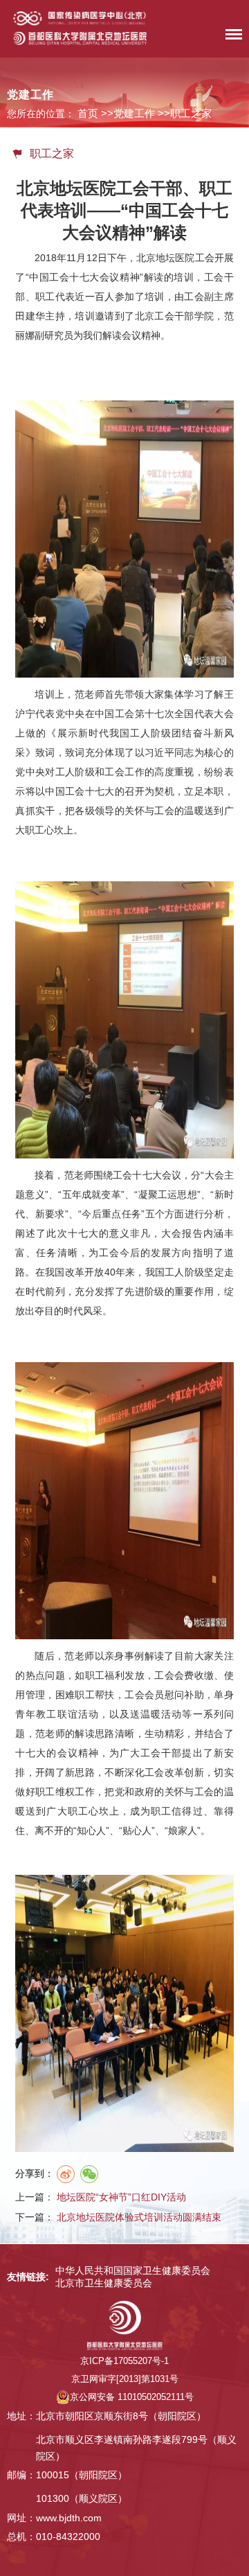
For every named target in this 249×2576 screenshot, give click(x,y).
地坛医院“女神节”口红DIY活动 (121, 2197)
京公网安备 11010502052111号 (132, 2397)
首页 (88, 113)
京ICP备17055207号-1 (124, 2361)
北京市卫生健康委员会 (104, 2283)
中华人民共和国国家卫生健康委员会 (133, 2270)
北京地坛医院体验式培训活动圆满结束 (139, 2217)
